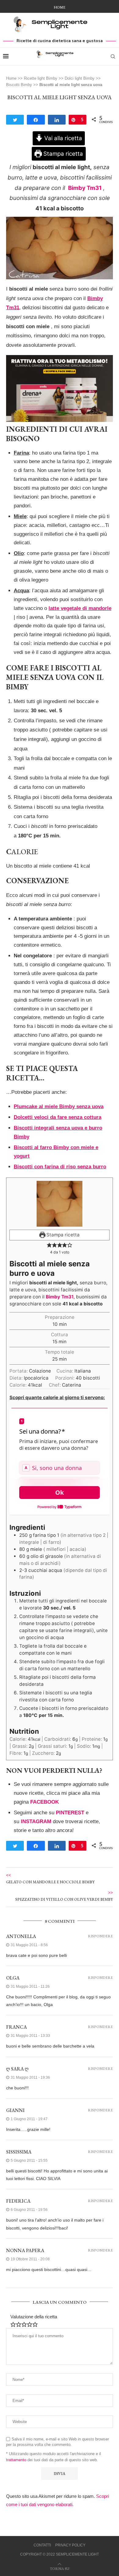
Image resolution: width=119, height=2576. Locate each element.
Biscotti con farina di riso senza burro (60, 1167)
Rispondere (100, 1936)
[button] (49, 1245)
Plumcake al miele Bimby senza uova (59, 1107)
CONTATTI (42, 2545)
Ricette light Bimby (41, 78)
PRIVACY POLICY (70, 2545)
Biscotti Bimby (19, 85)
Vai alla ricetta (62, 138)
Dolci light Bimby (80, 78)
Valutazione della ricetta (34, 2317)
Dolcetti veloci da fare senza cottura (58, 1117)
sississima (19, 2152)
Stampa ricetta (62, 154)
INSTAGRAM (36, 1821)
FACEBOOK (45, 1802)
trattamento (16, 2460)
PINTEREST (70, 1813)
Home (60, 7)
